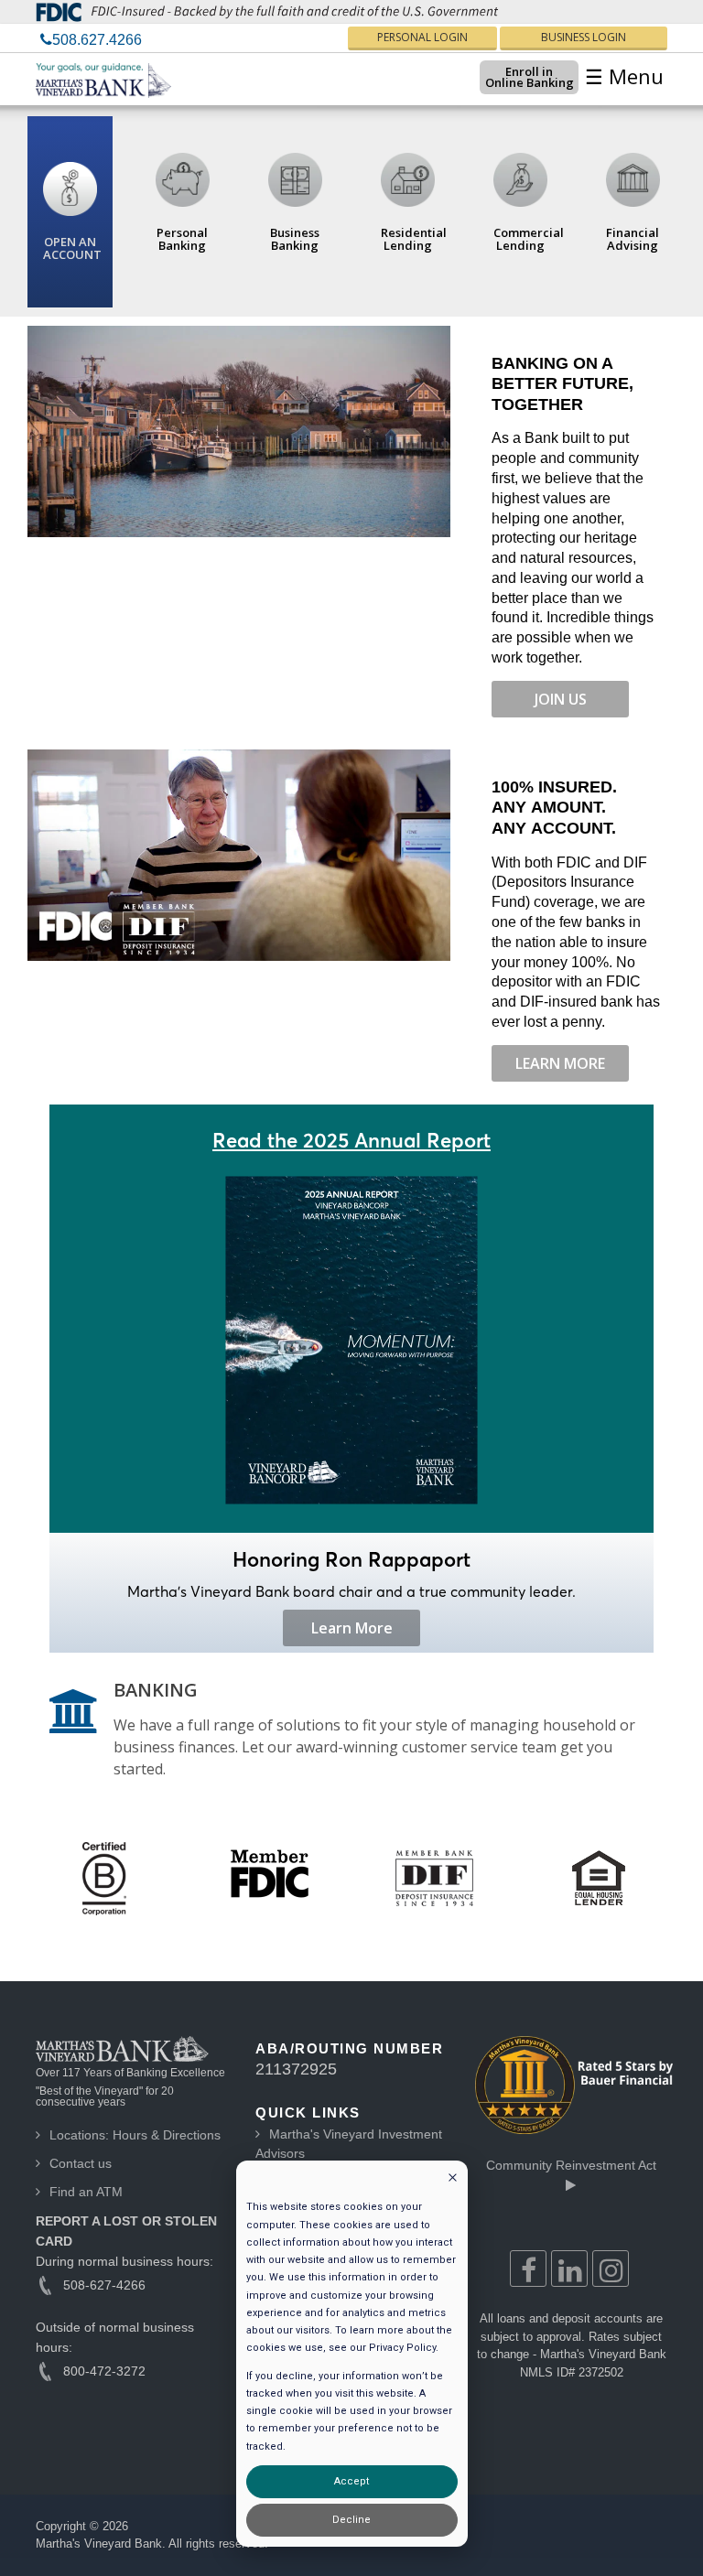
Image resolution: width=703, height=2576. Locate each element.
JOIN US (561, 699)
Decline (351, 2520)
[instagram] (611, 2269)
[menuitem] (91, 40)
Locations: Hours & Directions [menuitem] (135, 2135)
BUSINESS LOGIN (584, 37)
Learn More (352, 1628)
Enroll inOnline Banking (530, 77)
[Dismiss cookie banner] (453, 2179)
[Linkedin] (569, 2269)
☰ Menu (624, 76)
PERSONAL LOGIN (422, 37)
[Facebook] (528, 2269)
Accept (351, 2481)
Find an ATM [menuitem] (86, 2192)
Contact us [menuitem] (81, 2163)
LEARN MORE (560, 1063)
